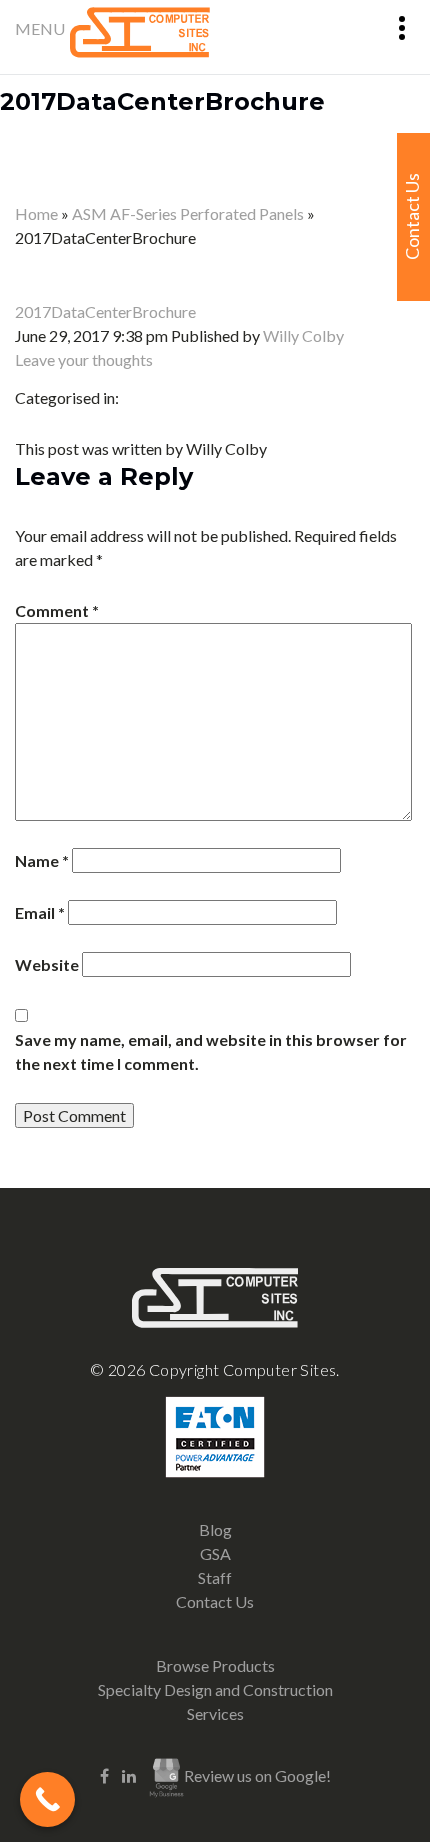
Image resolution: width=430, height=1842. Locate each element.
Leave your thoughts (84, 359)
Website (47, 964)
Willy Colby (303, 335)
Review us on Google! (257, 1775)
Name (42, 860)
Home (36, 213)
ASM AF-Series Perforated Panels (188, 213)
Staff (215, 1577)
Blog (215, 1529)
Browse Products (215, 1665)
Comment (57, 610)
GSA (215, 1553)
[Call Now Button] (47, 1799)
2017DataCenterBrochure (162, 101)
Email (40, 912)
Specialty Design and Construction (215, 1689)
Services (215, 1713)
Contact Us (215, 1601)
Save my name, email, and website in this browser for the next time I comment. (211, 1051)
